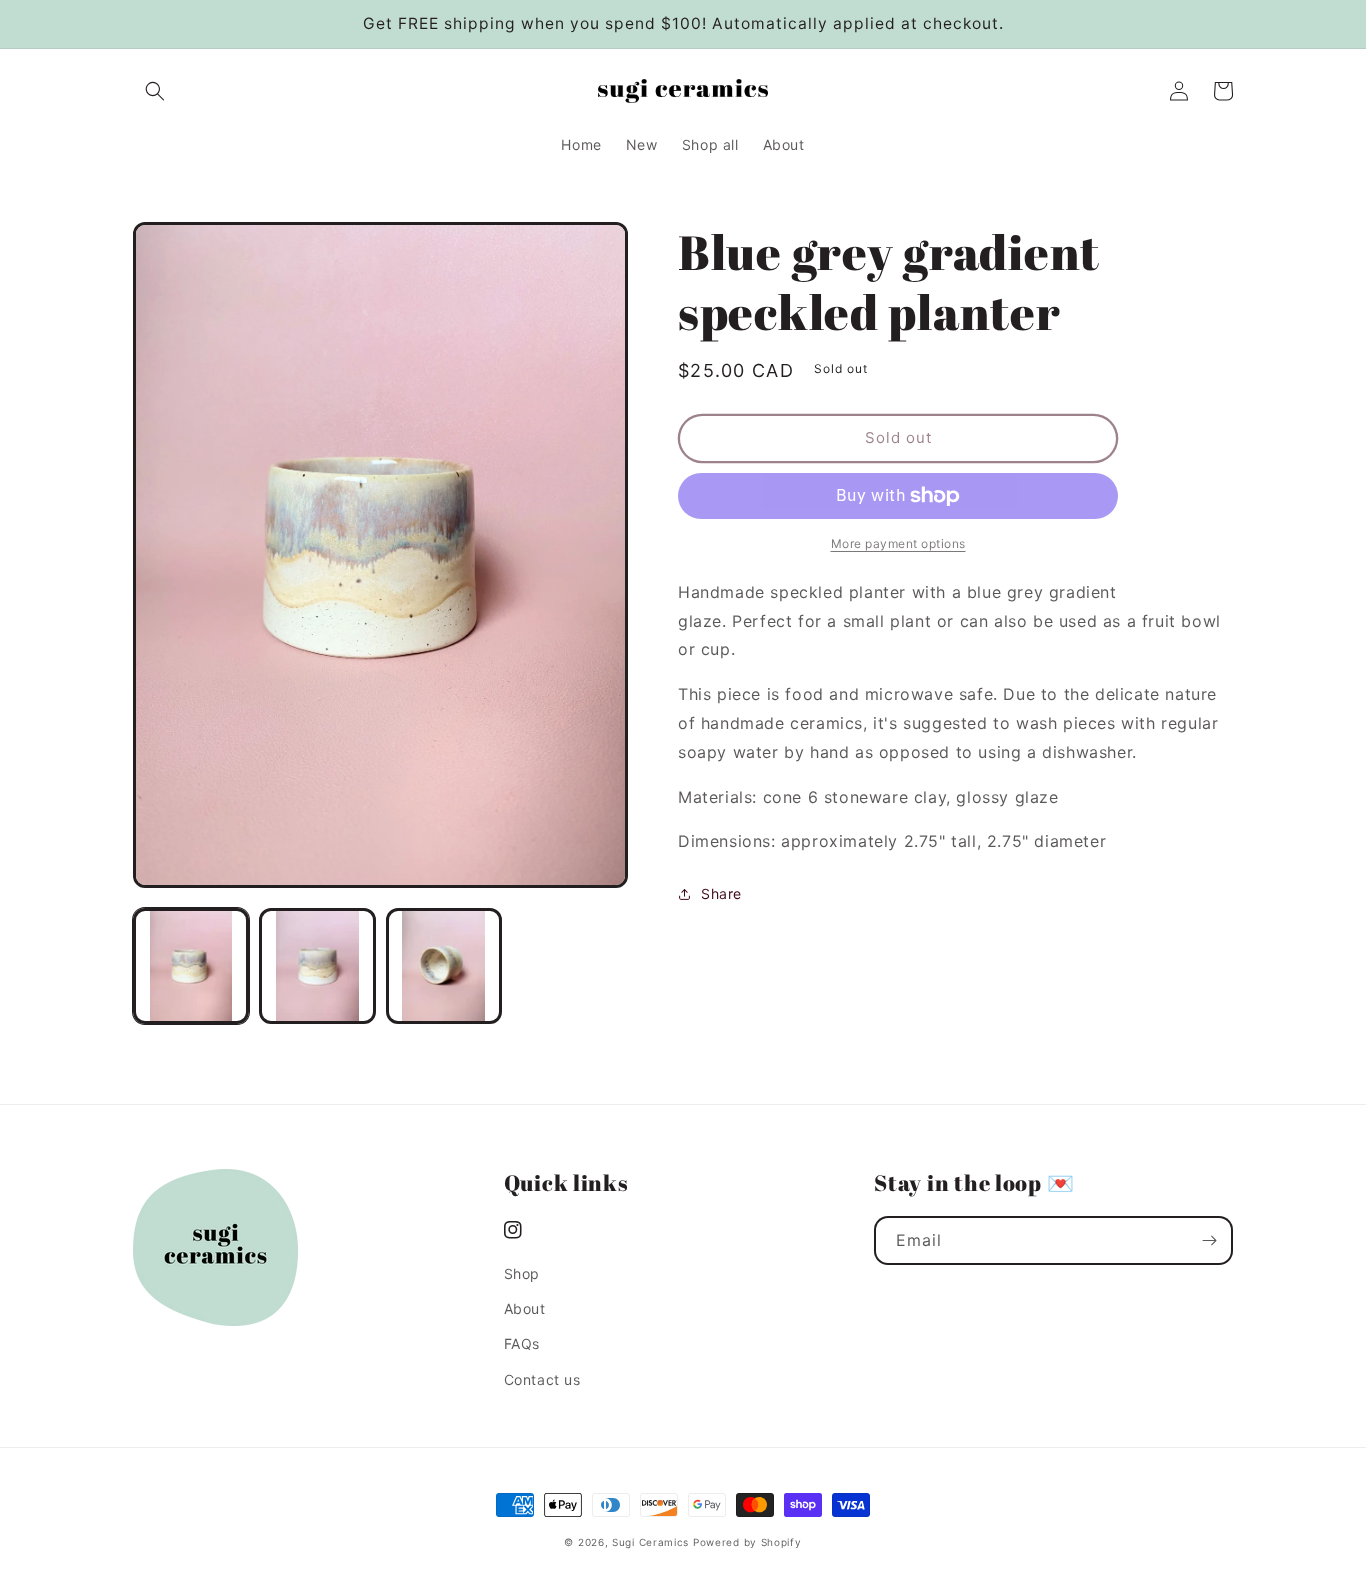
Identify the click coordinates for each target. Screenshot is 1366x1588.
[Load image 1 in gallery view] (191, 966)
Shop (522, 1273)
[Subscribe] (1209, 1240)
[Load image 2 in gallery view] (317, 966)
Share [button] (721, 893)
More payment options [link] (898, 543)
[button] (155, 91)
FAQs (522, 1343)
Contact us (542, 1379)
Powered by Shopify (747, 1542)
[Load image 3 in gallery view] (444, 966)
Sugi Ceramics (650, 1542)
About (525, 1308)
